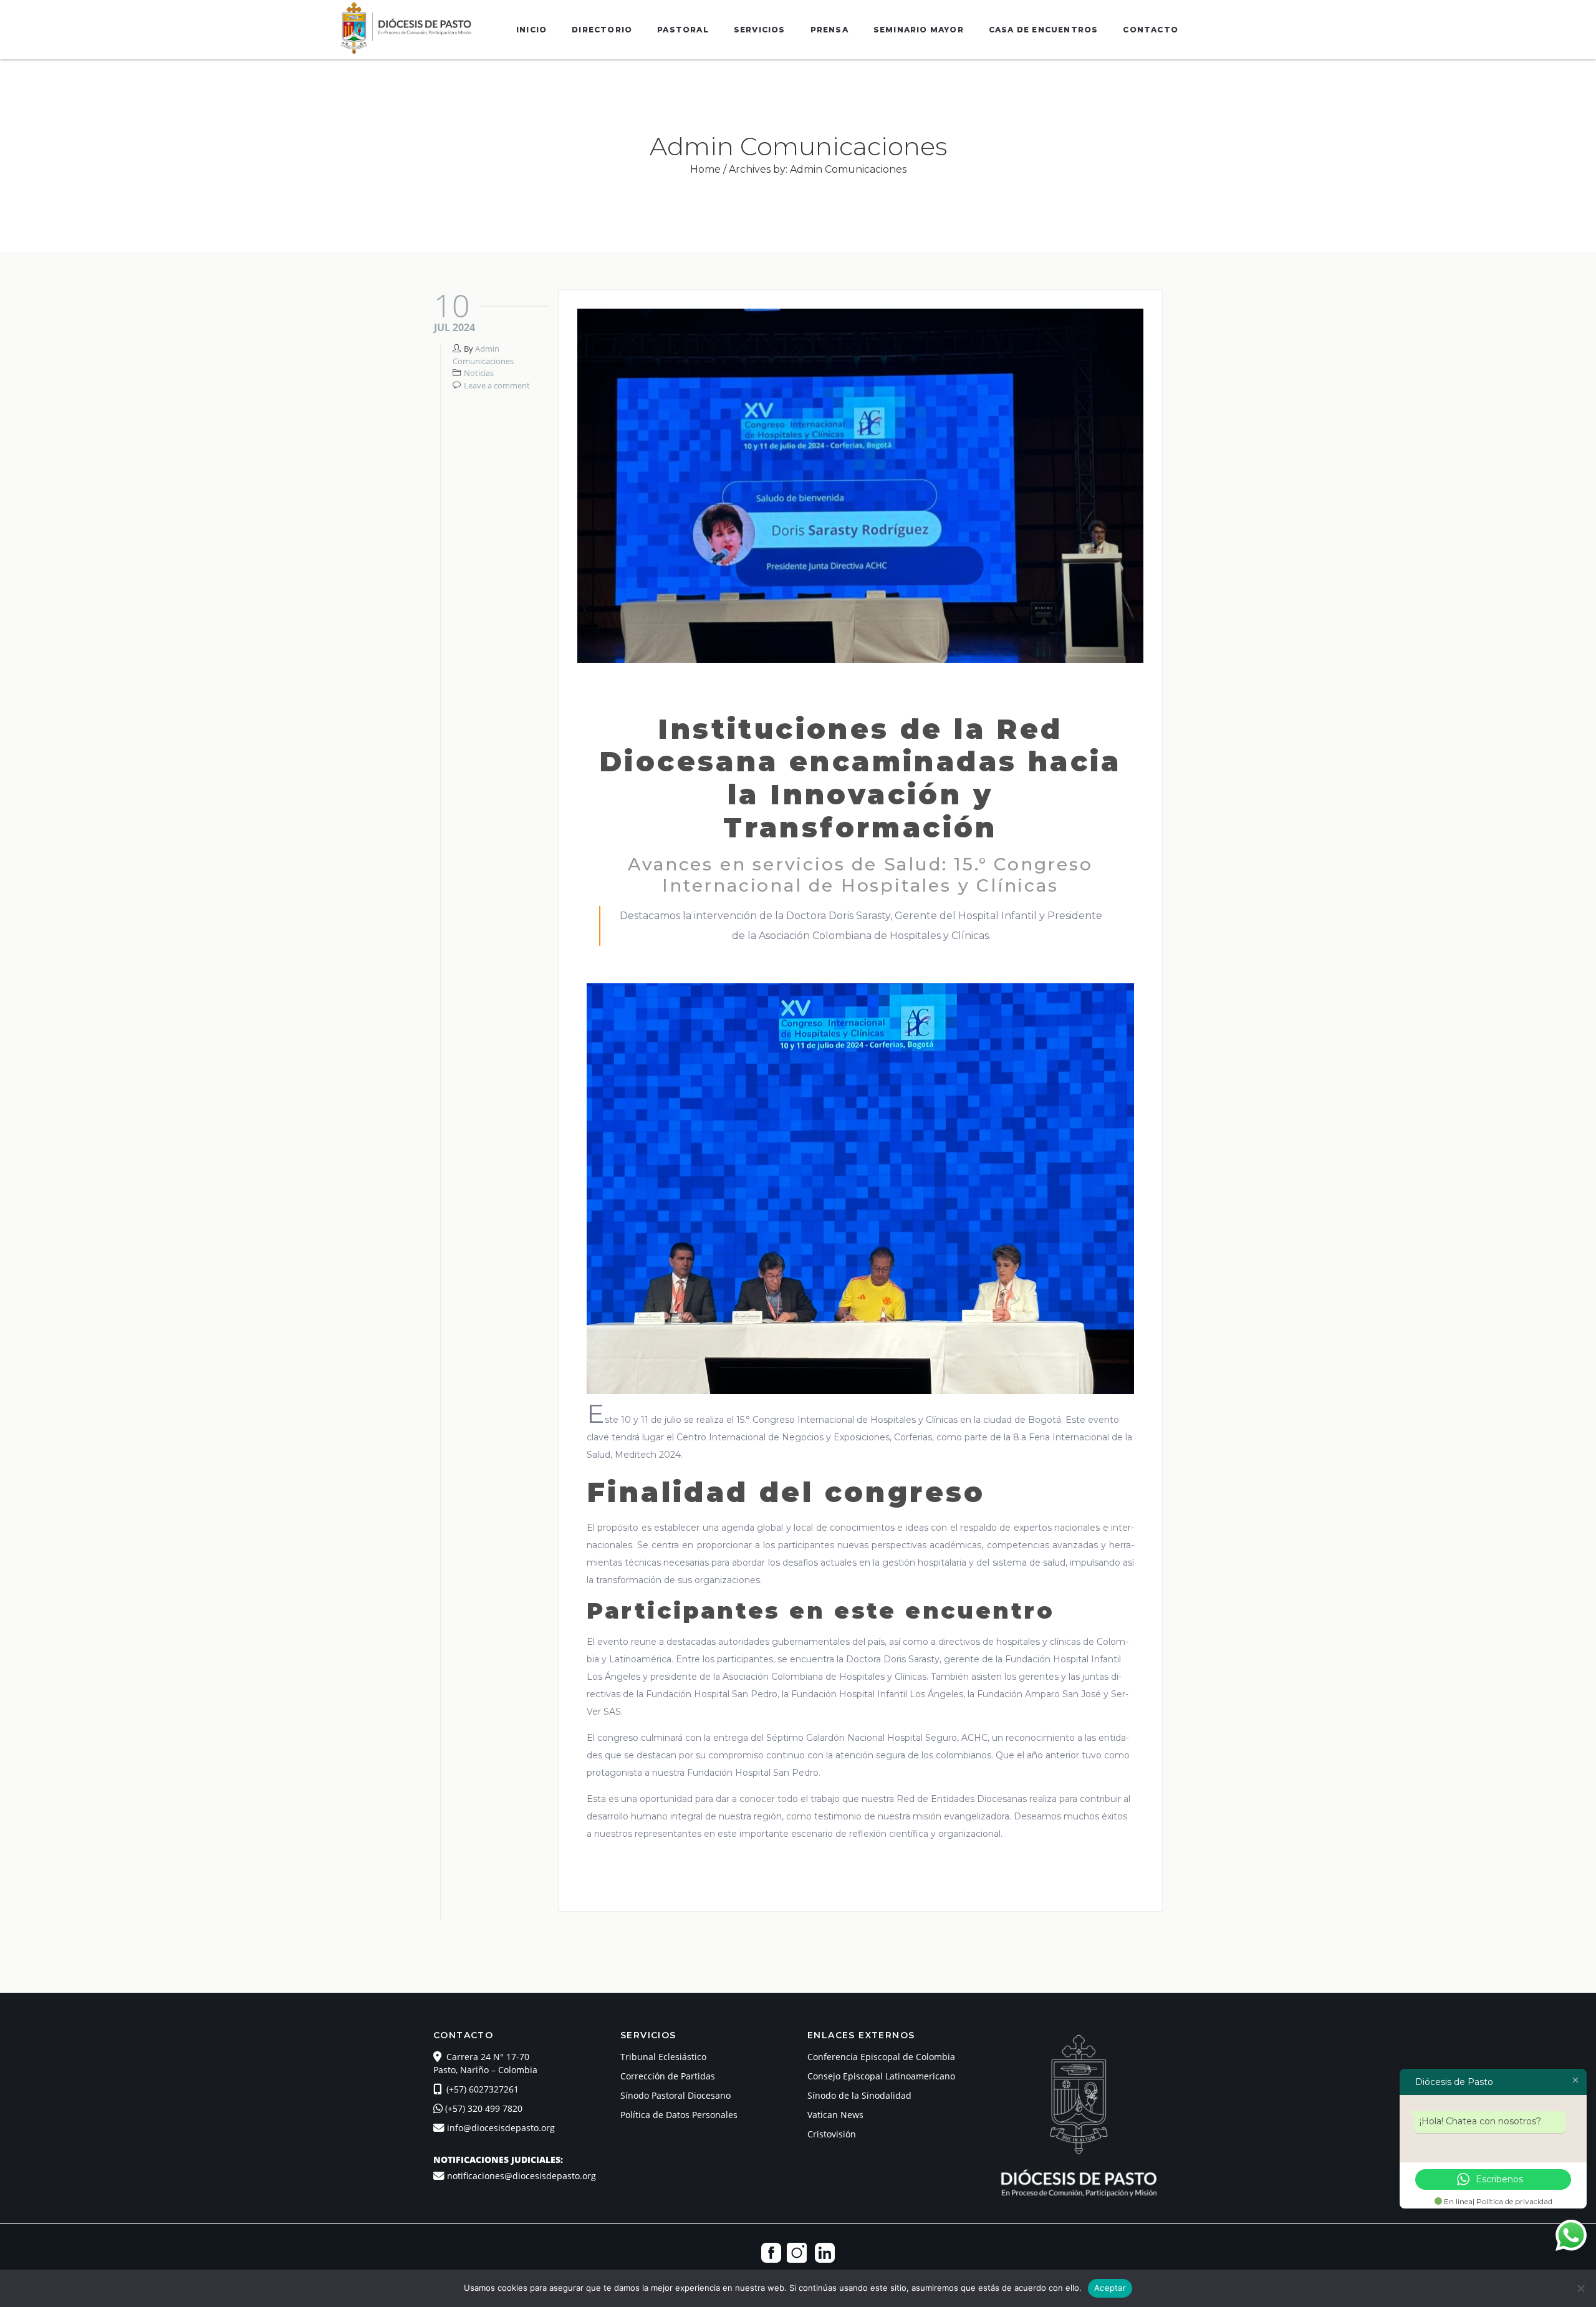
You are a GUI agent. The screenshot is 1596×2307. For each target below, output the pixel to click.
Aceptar (1110, 2288)
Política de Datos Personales (679, 2115)
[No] (1580, 2288)
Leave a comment (497, 385)
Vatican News (835, 2115)
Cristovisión (832, 2134)
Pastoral (683, 30)
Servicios (760, 30)
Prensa (829, 30)
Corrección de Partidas (668, 2076)
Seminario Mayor (919, 30)
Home (705, 169)
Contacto (1151, 30)
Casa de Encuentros (1044, 30)
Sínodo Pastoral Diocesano (675, 2095)
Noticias (479, 373)
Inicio (531, 30)
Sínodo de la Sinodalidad (859, 2095)
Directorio (602, 30)
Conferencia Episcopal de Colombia (881, 2057)
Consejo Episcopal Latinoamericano (881, 2076)
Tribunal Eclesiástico (663, 2057)
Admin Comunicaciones (483, 355)
